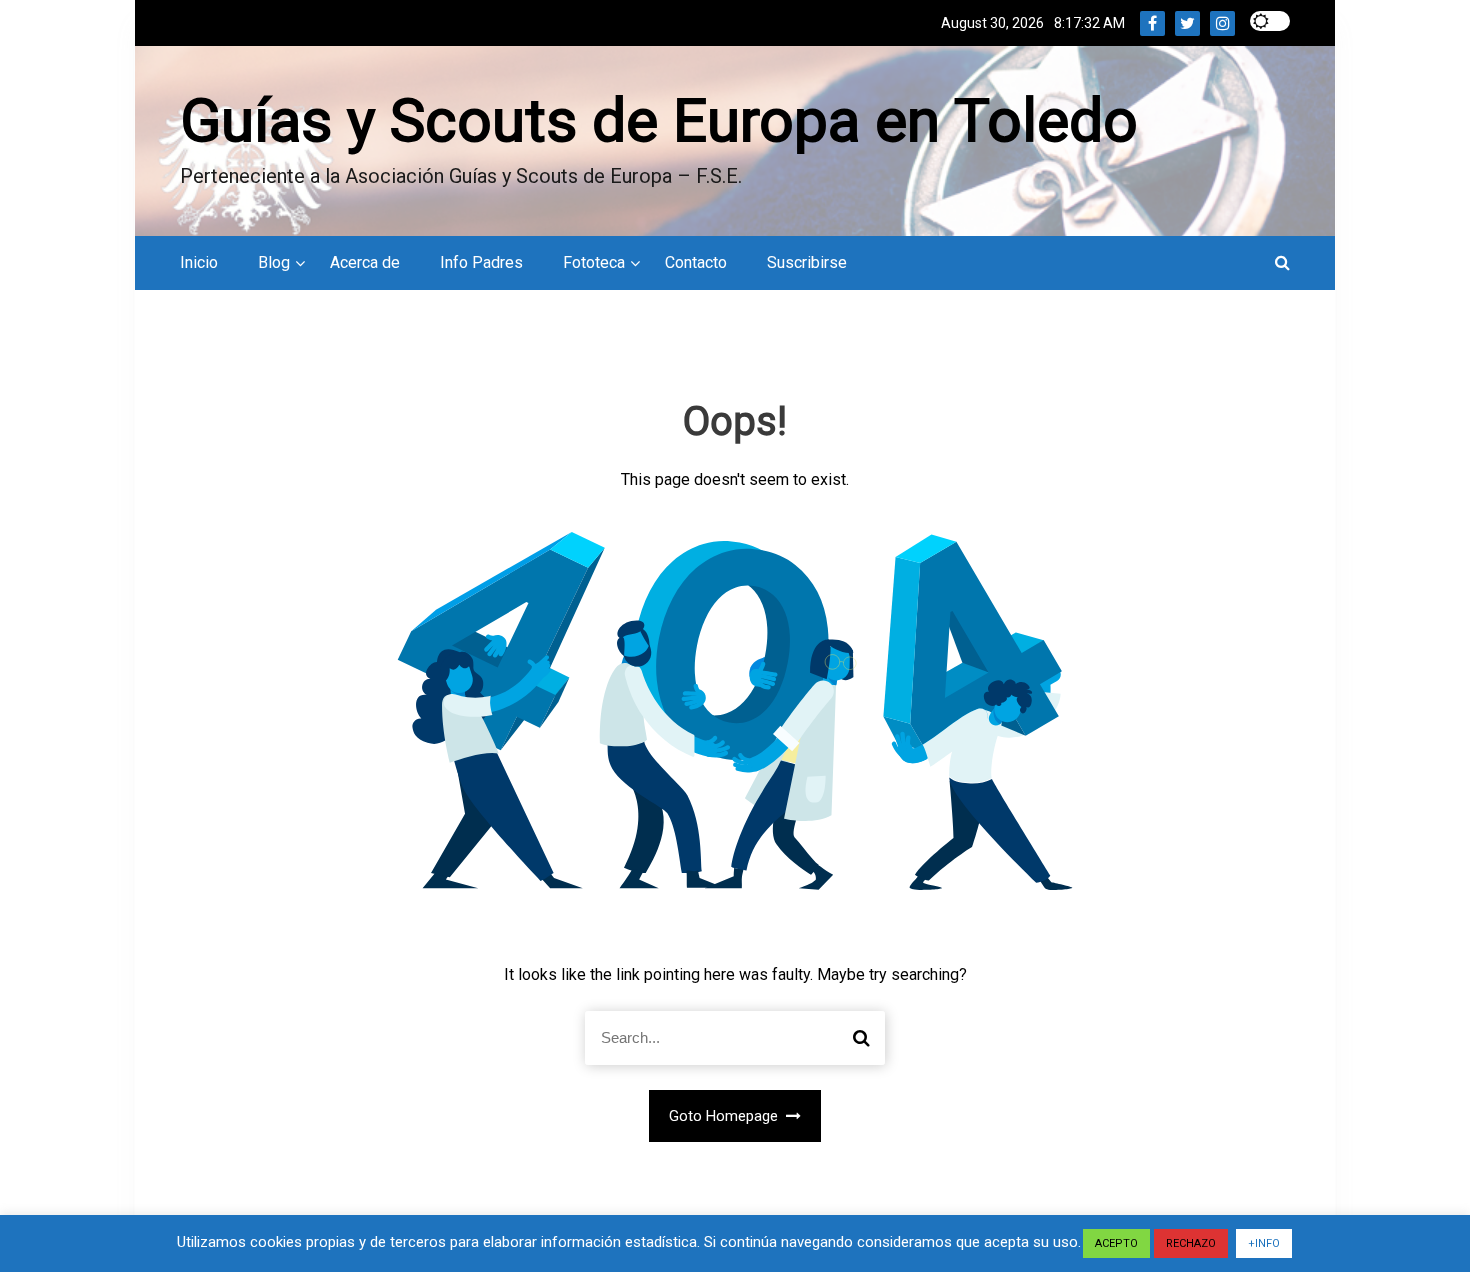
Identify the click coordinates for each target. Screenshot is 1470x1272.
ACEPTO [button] (1116, 1243)
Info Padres (481, 262)
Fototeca (594, 262)
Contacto (696, 262)
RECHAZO (1191, 1243)
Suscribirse (807, 262)
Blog (274, 262)
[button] (1282, 262)
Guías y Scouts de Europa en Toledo (659, 120)
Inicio (199, 262)
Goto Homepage (725, 1116)
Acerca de (365, 262)
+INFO (1264, 1243)
